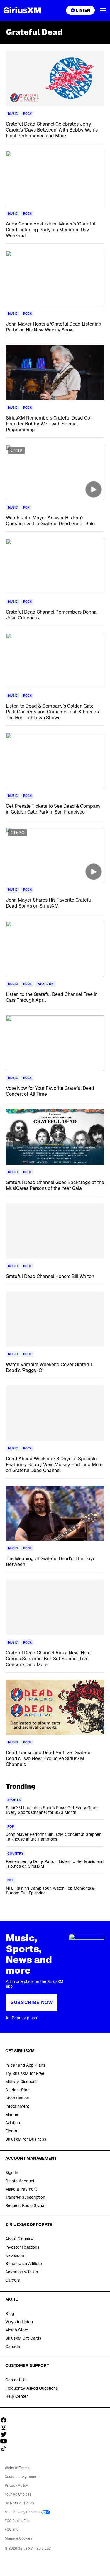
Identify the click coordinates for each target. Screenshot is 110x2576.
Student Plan (17, 2090)
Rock (27, 114)
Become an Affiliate (24, 2264)
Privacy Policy (16, 2486)
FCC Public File (17, 2521)
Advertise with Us (22, 2272)
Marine (12, 2114)
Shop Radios (17, 2098)
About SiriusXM (20, 2239)
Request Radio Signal (25, 2205)
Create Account (20, 2181)
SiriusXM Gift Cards (23, 2338)
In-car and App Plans (25, 2065)
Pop (26, 507)
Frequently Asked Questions (32, 2388)
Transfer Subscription (25, 2197)
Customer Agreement (23, 2477)
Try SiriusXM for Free (25, 2073)
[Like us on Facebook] (6, 2420)
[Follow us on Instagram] (6, 2427)
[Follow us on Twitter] (6, 2434)
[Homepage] (22, 10)
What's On (45, 984)
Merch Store (17, 2330)
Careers (12, 2280)
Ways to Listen (19, 2322)
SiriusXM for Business (26, 2139)
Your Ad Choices (18, 2494)
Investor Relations (22, 2247)
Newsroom (15, 2255)
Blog (10, 2314)
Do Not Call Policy (19, 2503)
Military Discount (21, 2082)
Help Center (17, 2396)
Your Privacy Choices (22, 2512)
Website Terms (17, 2468)
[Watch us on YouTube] (6, 2441)
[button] (103, 10)
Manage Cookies (18, 2538)
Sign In (12, 2173)
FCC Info (12, 2530)
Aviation (13, 2123)
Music (13, 114)
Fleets (11, 2131)
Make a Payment (21, 2189)
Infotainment (17, 2106)
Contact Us (16, 2380)
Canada (13, 2346)
